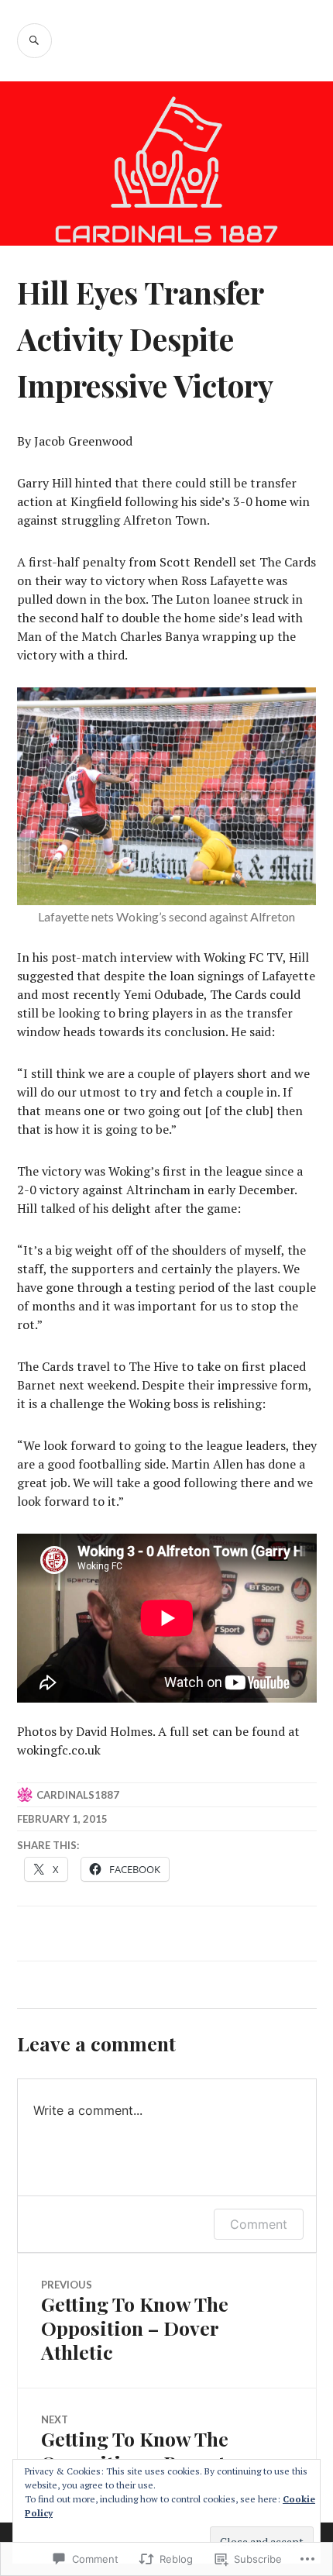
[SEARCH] (34, 41)
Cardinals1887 (78, 1795)
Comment (259, 2224)
